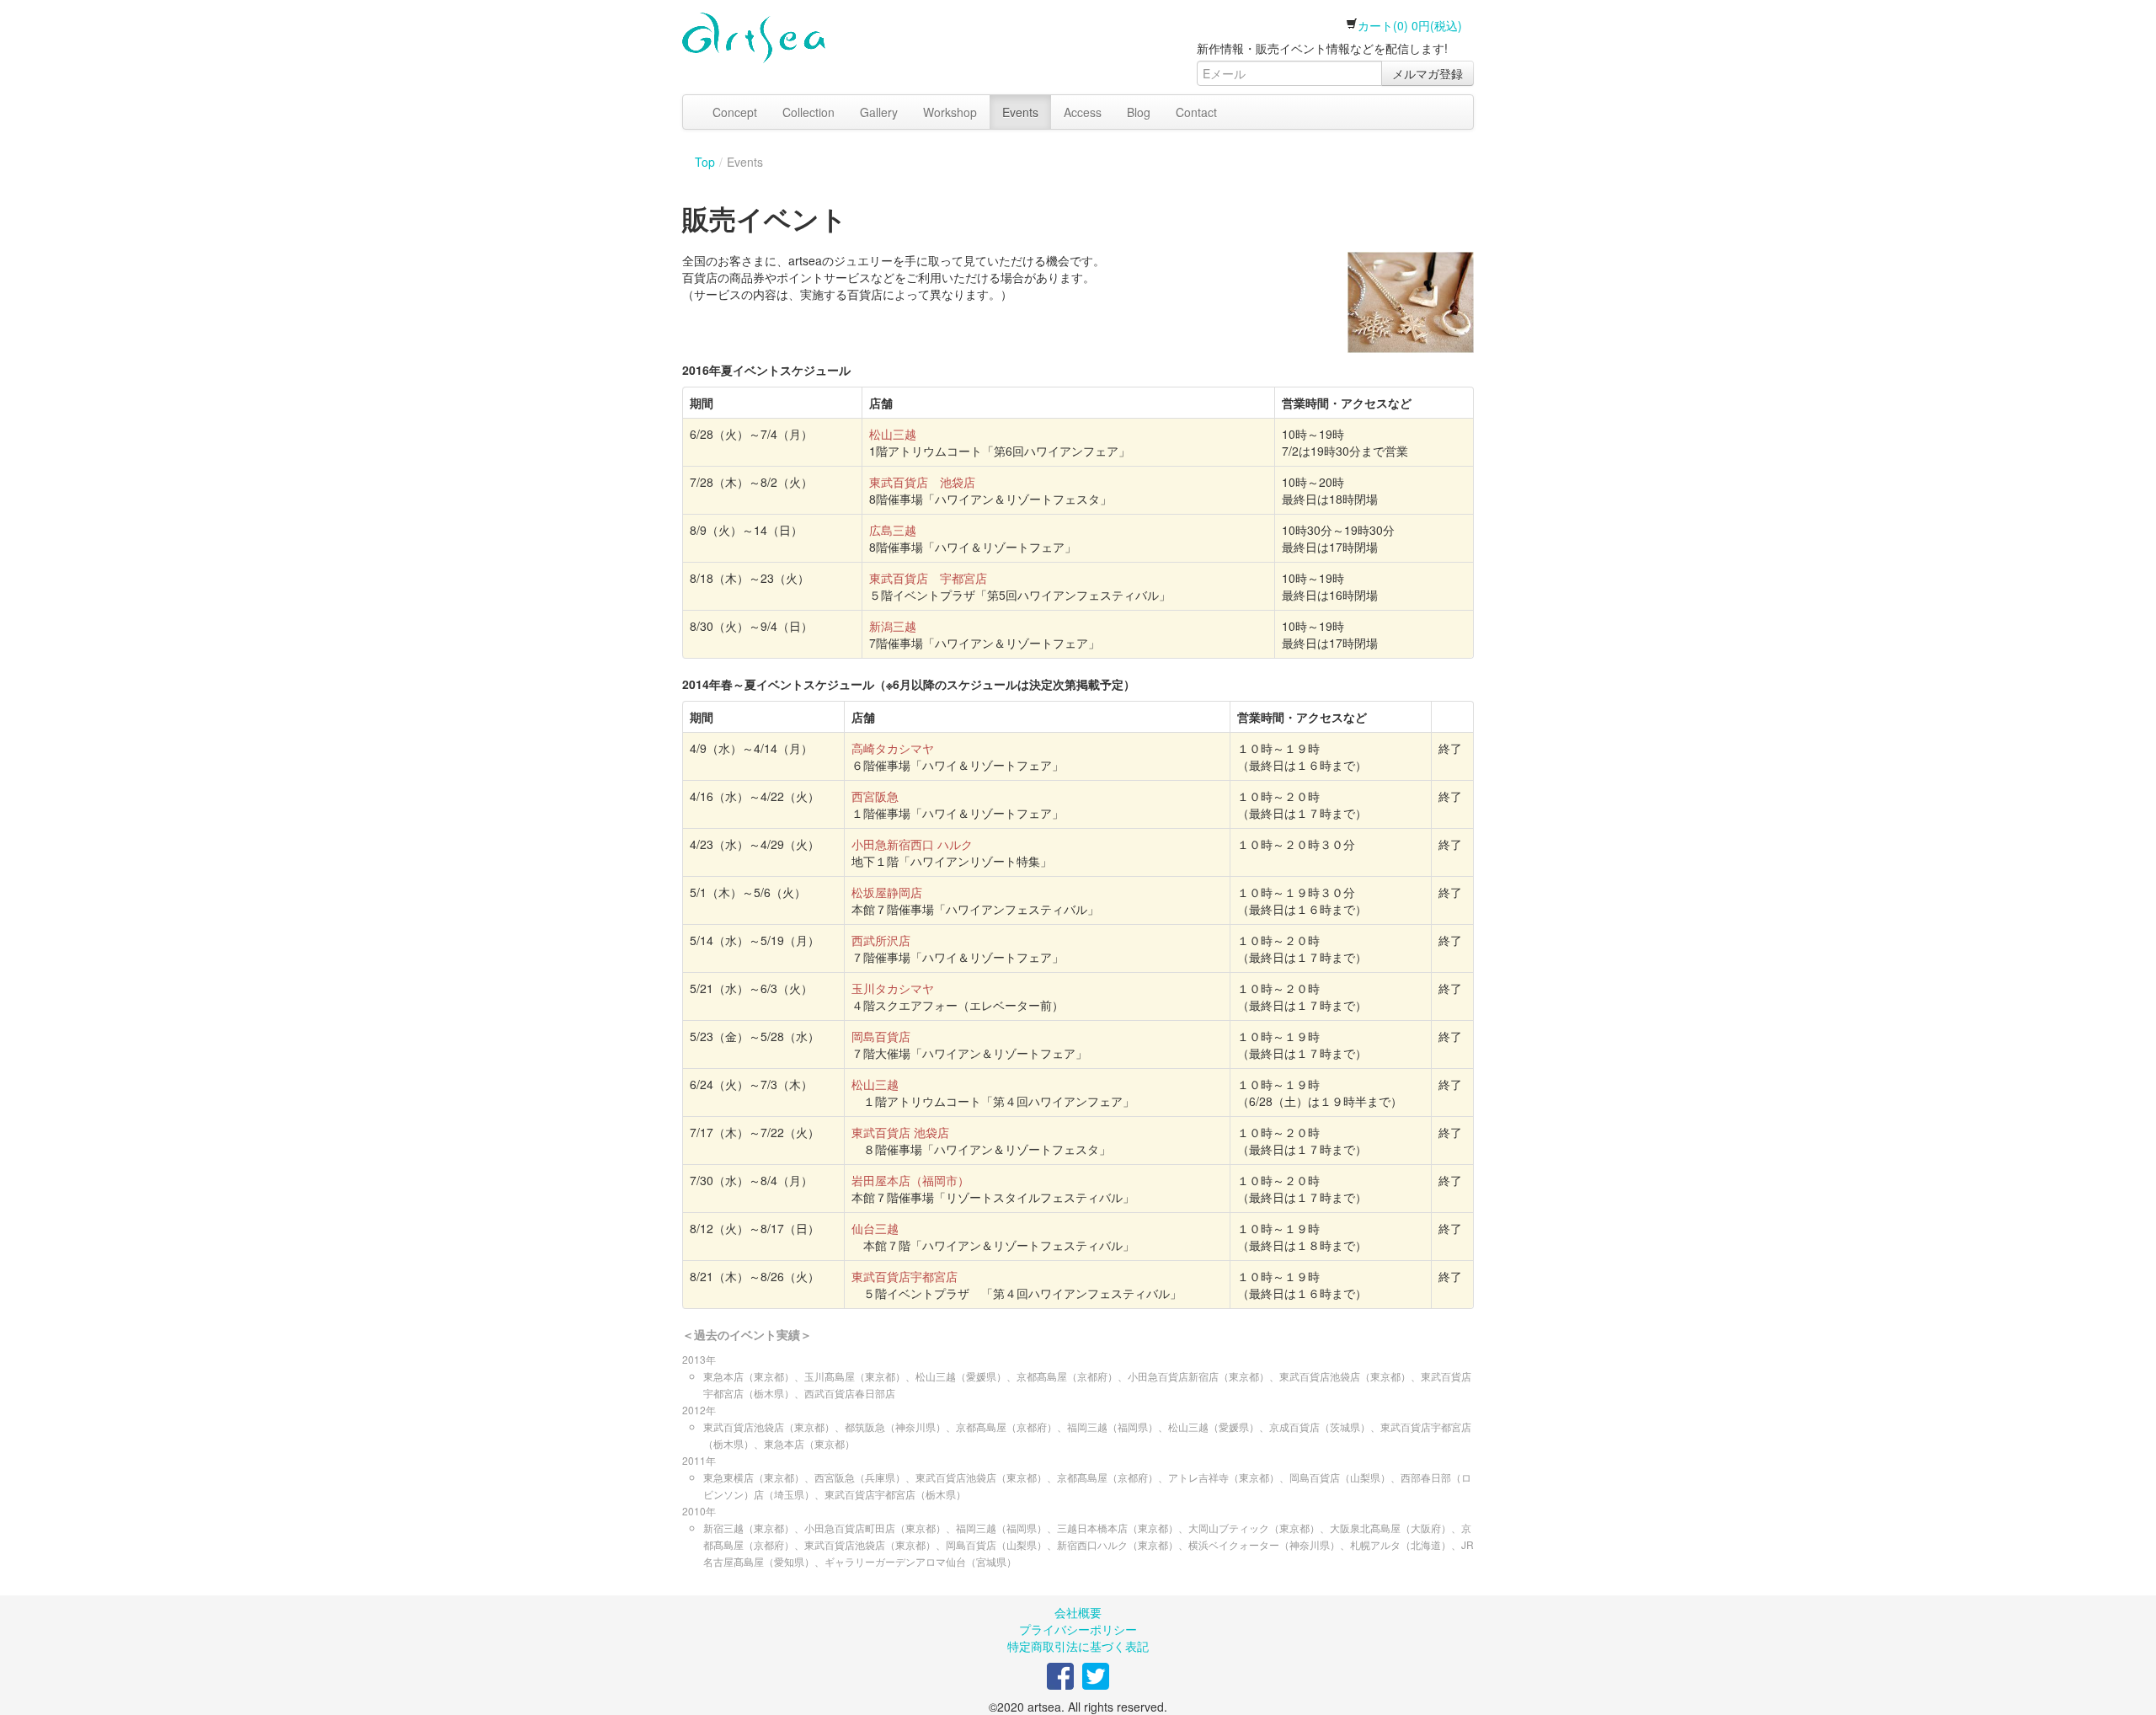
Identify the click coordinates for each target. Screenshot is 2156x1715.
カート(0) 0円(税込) (1410, 25)
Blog (1139, 112)
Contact (1196, 112)
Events (1020, 112)
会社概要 (1078, 1612)
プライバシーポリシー (1078, 1629)
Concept (735, 112)
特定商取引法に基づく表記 (1078, 1646)
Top (705, 162)
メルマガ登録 (1428, 73)
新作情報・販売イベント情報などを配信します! (1322, 48)
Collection (808, 112)
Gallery (879, 112)
